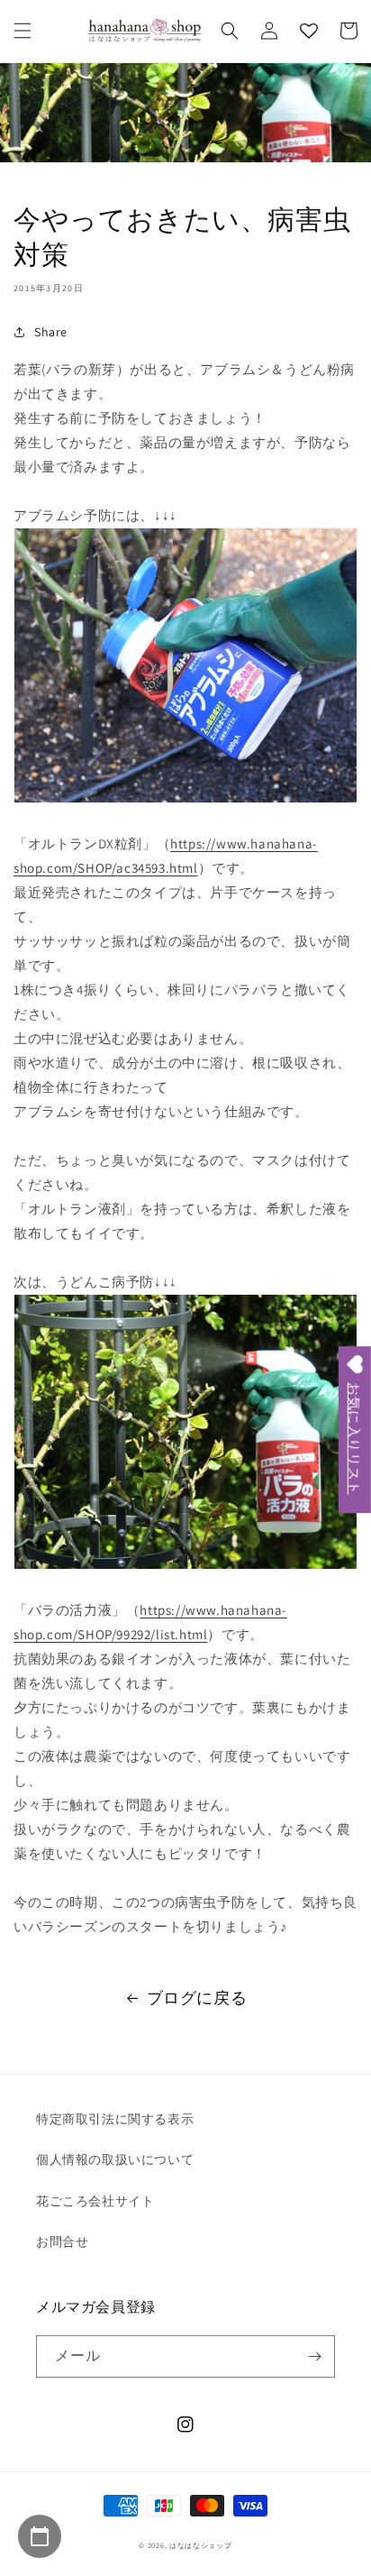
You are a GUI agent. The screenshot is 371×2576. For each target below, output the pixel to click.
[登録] (314, 2356)
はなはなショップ (201, 2545)
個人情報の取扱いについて (115, 2159)
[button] (23, 31)
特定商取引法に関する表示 (115, 2119)
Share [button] (51, 332)
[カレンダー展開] (40, 2536)
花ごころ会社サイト (95, 2201)
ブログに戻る (197, 1998)
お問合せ (62, 2241)
